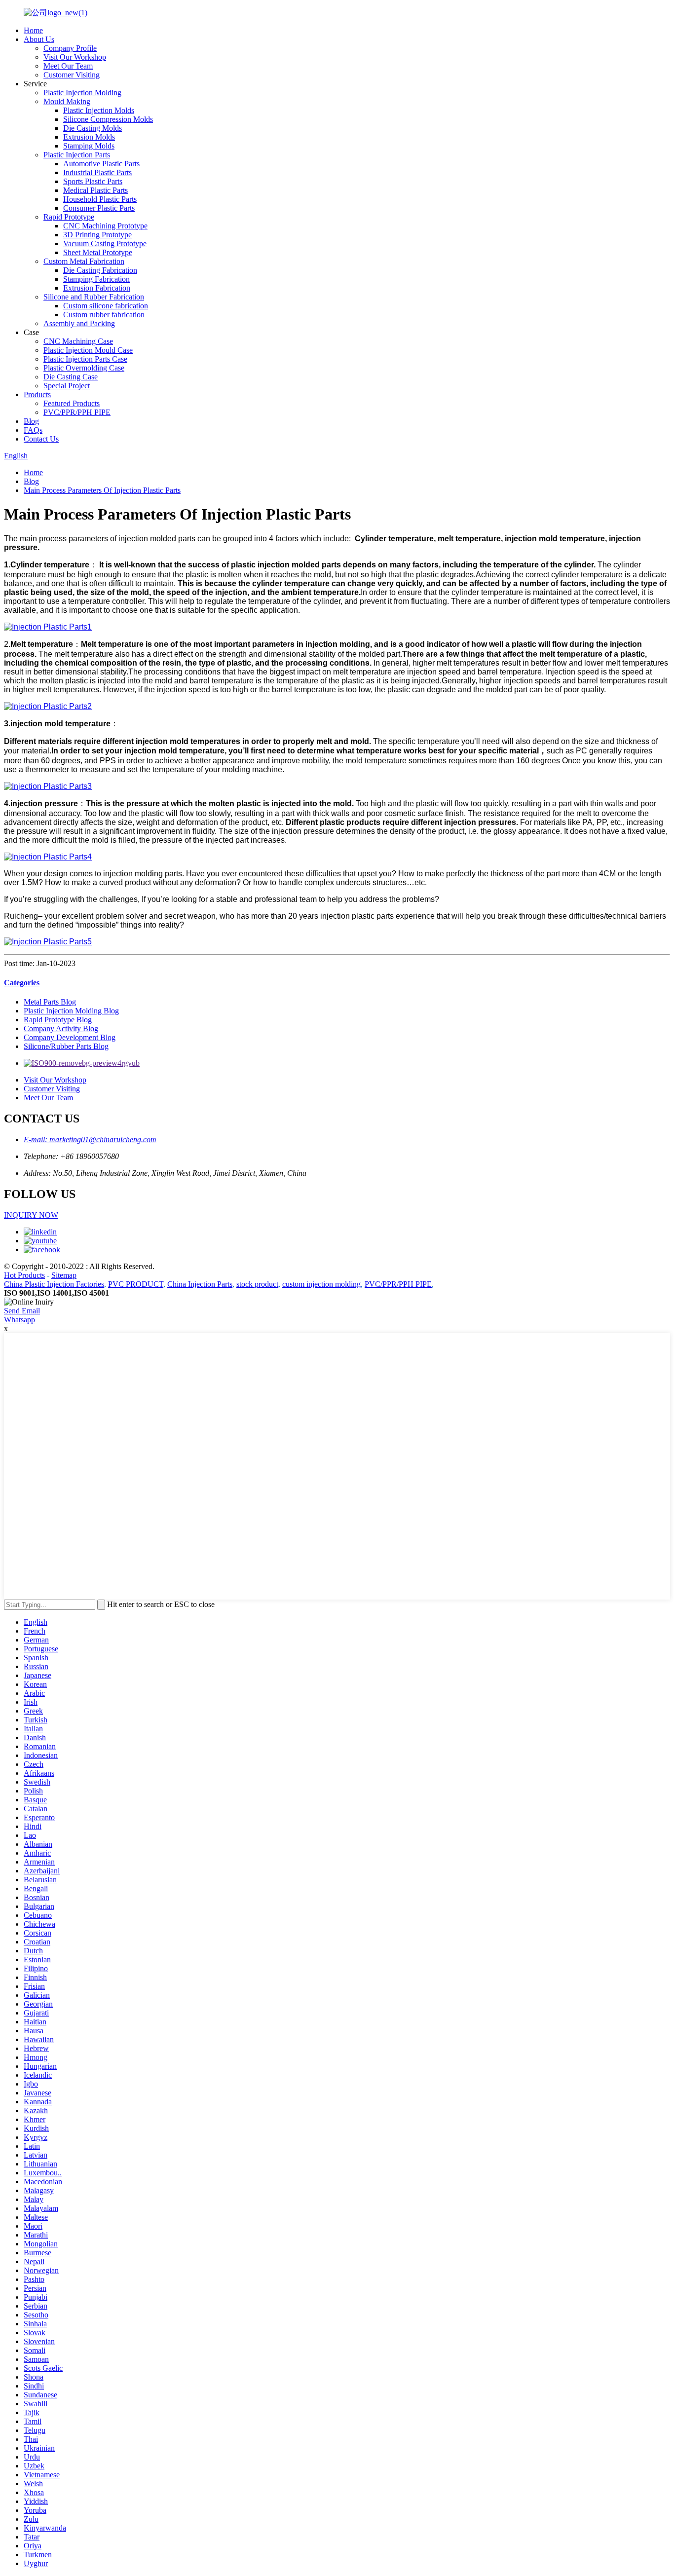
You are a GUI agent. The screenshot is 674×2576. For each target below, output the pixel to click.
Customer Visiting (72, 75)
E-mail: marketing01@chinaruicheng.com (90, 1139)
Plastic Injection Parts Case (85, 359)
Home (33, 30)
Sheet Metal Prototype (98, 252)
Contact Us (41, 439)
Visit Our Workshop (75, 57)
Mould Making (67, 101)
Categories (22, 983)
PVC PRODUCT (136, 1284)
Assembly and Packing (79, 323)
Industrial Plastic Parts (97, 172)
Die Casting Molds (93, 128)
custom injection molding (321, 1284)
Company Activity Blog (61, 1028)
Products (37, 394)
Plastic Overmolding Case (84, 368)
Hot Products (24, 1275)
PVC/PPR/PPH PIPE (77, 412)
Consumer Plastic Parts (99, 208)
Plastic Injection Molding (82, 93)
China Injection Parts (200, 1284)
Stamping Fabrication (96, 279)
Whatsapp (19, 1320)
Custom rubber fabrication (104, 315)
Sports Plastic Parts (93, 181)
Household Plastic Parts (100, 199)
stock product (257, 1284)
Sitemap (64, 1275)
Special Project (67, 386)
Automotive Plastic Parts (101, 164)
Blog (31, 421)
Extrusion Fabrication (97, 288)
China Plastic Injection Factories (54, 1284)
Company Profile (70, 48)
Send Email (22, 1311)
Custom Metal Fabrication (84, 261)
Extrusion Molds (89, 137)
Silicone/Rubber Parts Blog (66, 1046)
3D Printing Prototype (97, 235)
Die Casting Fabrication (100, 270)
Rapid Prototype (69, 217)
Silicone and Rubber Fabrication (94, 297)
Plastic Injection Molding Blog (71, 1011)
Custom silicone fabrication (106, 306)
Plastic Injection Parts (77, 155)
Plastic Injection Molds (99, 110)
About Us (39, 39)
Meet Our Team (68, 66)
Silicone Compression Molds (108, 119)
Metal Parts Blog (50, 1002)
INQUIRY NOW (31, 1215)
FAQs (33, 430)
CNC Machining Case (78, 341)
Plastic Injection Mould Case (88, 350)
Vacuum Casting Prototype (105, 243)
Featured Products (72, 403)
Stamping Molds (89, 146)
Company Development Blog (70, 1037)
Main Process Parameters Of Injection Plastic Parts (102, 490)
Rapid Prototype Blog (58, 1020)
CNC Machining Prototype (105, 226)
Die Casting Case (71, 377)
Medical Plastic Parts (95, 190)
